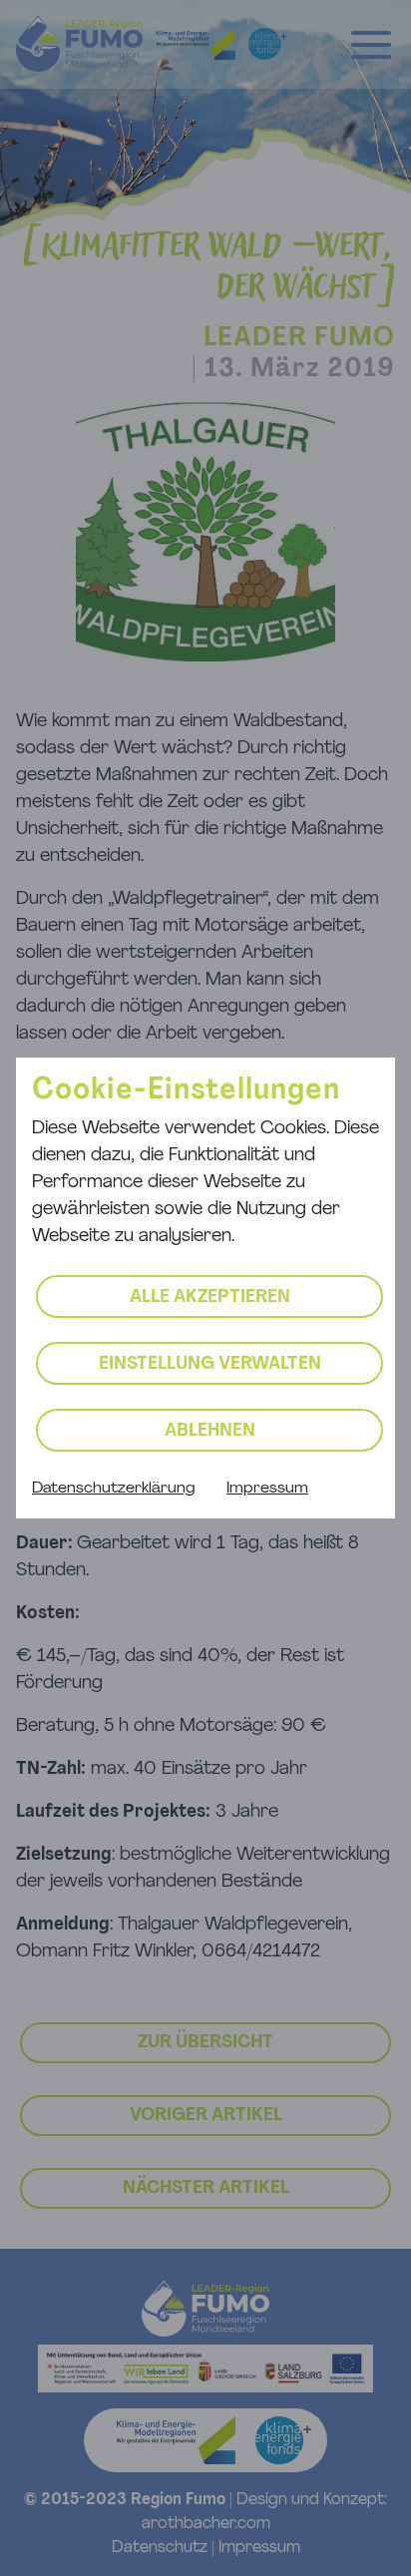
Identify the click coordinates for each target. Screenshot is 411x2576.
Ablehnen (210, 1432)
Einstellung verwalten (210, 1365)
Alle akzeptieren (210, 1298)
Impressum (267, 1489)
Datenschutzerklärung (113, 1489)
